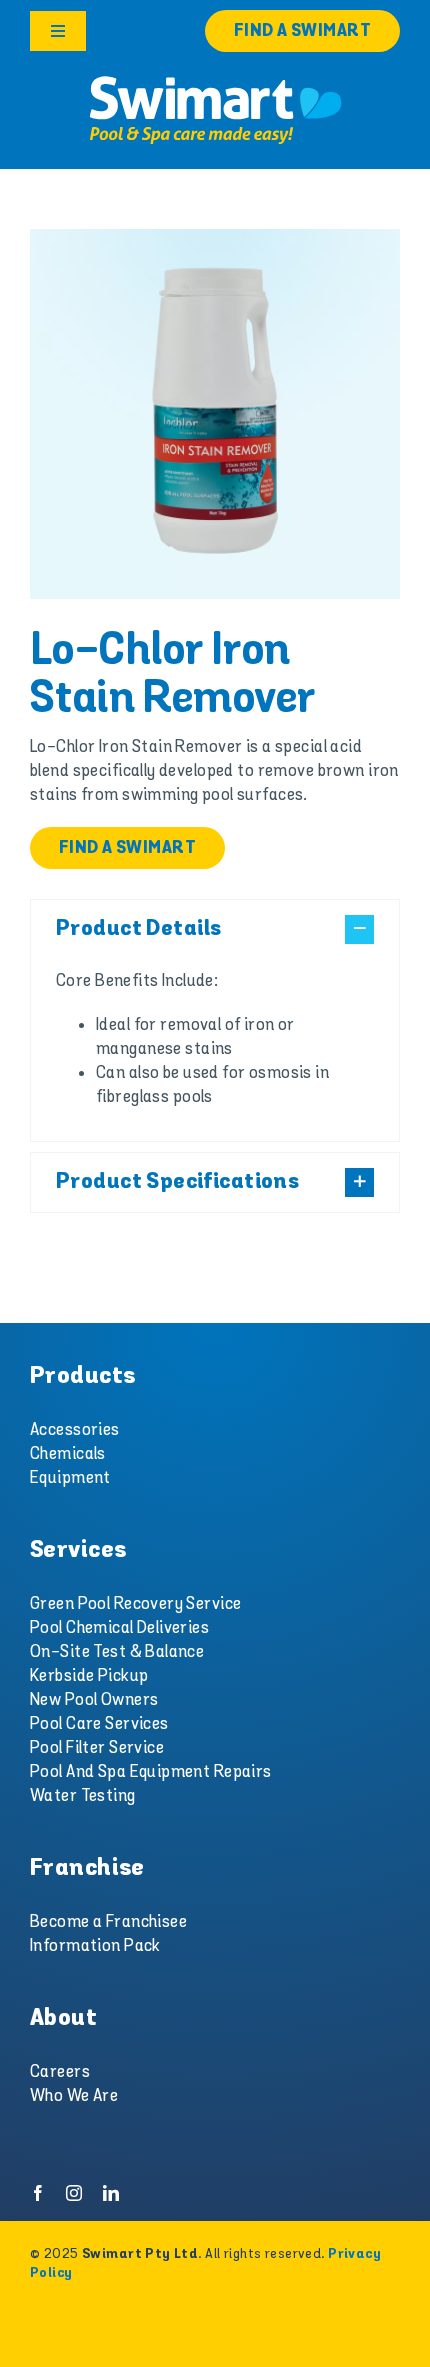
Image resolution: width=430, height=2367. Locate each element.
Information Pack (95, 1946)
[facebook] (38, 2193)
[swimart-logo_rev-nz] (214, 80)
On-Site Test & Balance (117, 1652)
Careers (60, 2072)
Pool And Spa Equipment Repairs (151, 1772)
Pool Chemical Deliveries (119, 1628)
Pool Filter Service (97, 1748)
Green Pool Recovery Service (135, 1604)
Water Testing (83, 1796)
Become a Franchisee (108, 1922)
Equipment (70, 1478)
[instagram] (74, 2193)
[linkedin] (111, 2193)
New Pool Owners (94, 1700)
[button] (215, 929)
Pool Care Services (99, 1724)
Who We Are (74, 2096)
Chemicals (68, 1454)
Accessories (75, 1430)
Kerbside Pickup (89, 1676)
